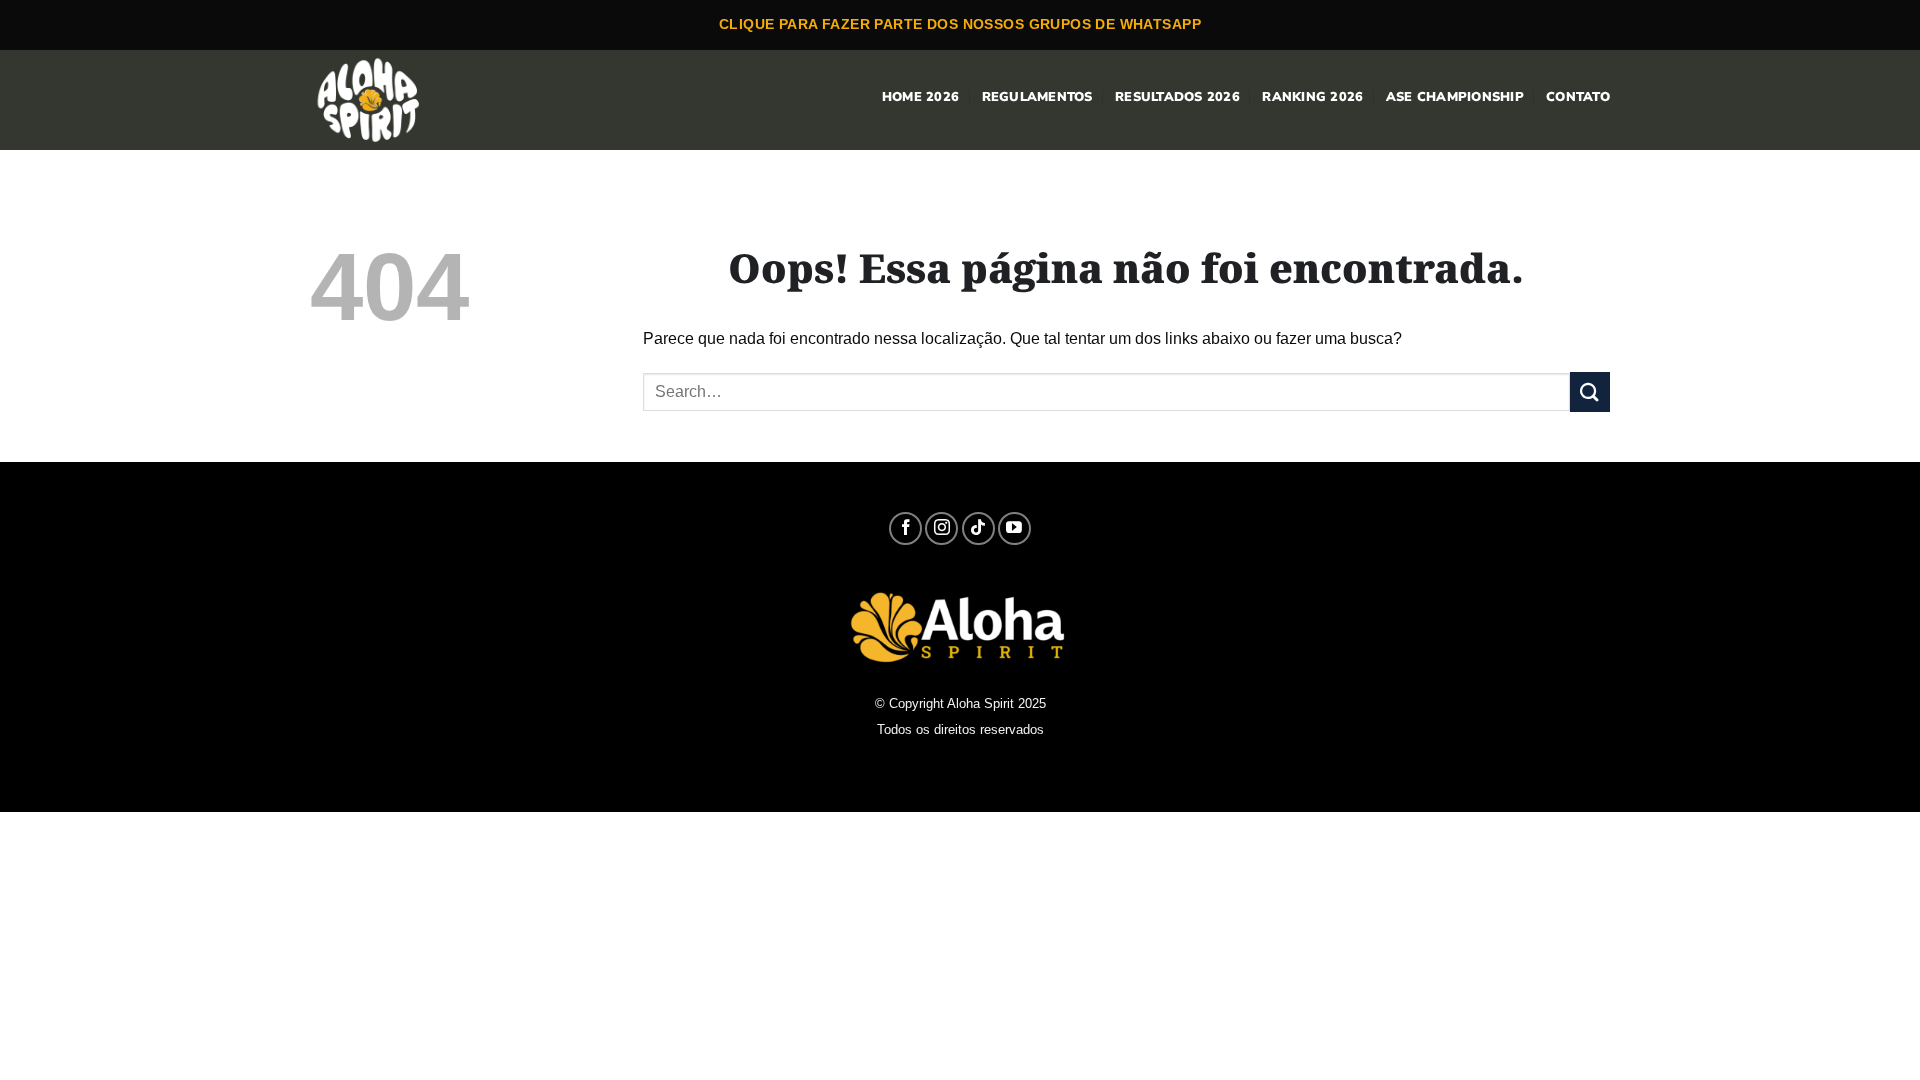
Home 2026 (920, 97)
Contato (1578, 97)
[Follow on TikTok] (978, 528)
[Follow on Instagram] (941, 528)
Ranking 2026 (1312, 97)
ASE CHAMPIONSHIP (1455, 97)
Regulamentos (1037, 97)
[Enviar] (1590, 391)
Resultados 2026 (1177, 97)
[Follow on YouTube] (1014, 528)
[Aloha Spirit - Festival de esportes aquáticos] (382, 100)
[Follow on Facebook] (905, 528)
